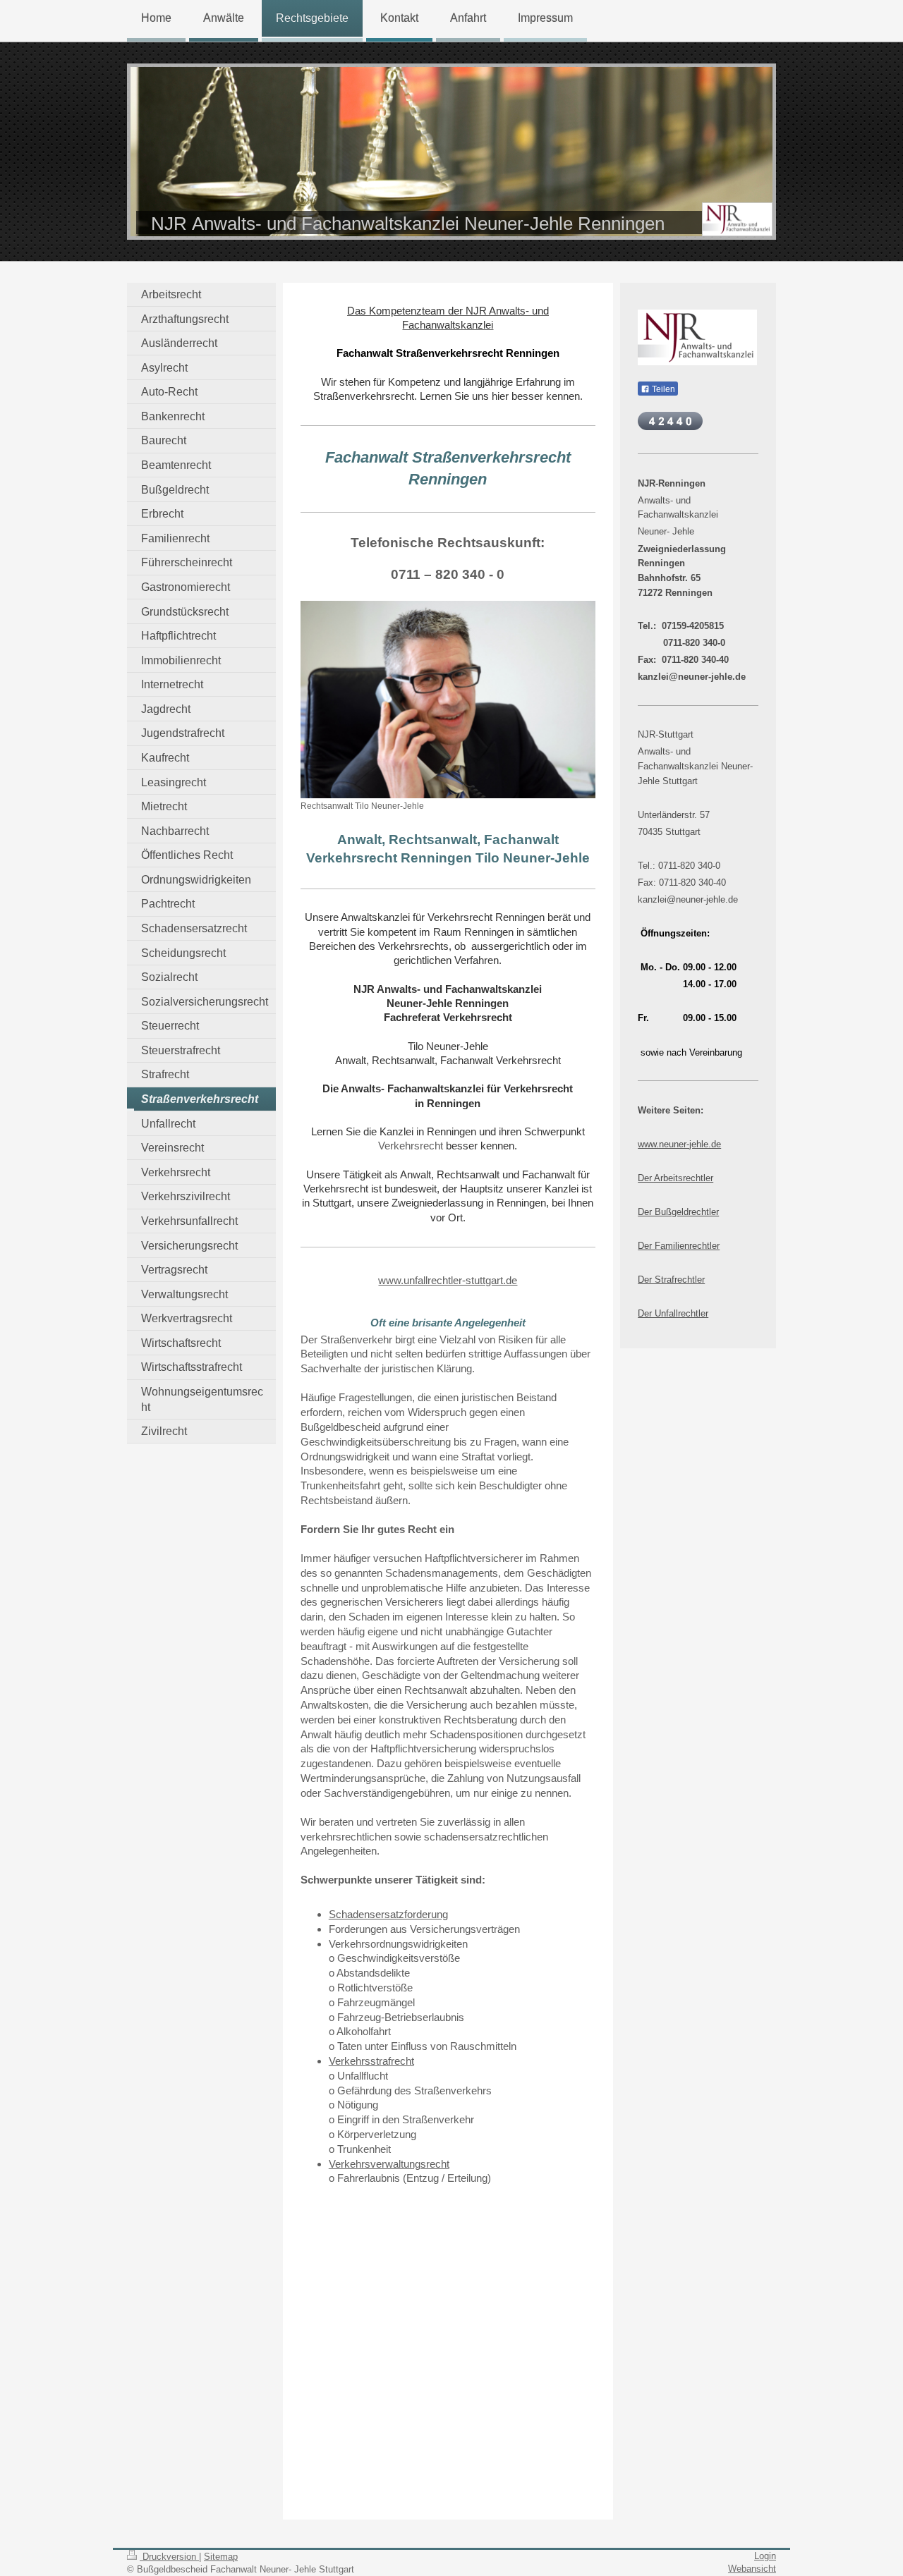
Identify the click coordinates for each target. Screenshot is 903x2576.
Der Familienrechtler (679, 1246)
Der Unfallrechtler (673, 1313)
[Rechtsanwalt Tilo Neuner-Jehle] (448, 700)
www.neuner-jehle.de (679, 1144)
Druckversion (169, 2557)
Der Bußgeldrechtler (678, 1212)
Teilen (662, 389)
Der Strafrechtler (671, 1280)
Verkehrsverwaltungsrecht (389, 2164)
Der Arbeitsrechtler (675, 1178)
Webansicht (752, 2569)
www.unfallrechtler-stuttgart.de (448, 1281)
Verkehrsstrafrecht (371, 2061)
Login (765, 2556)
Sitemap (221, 2557)
